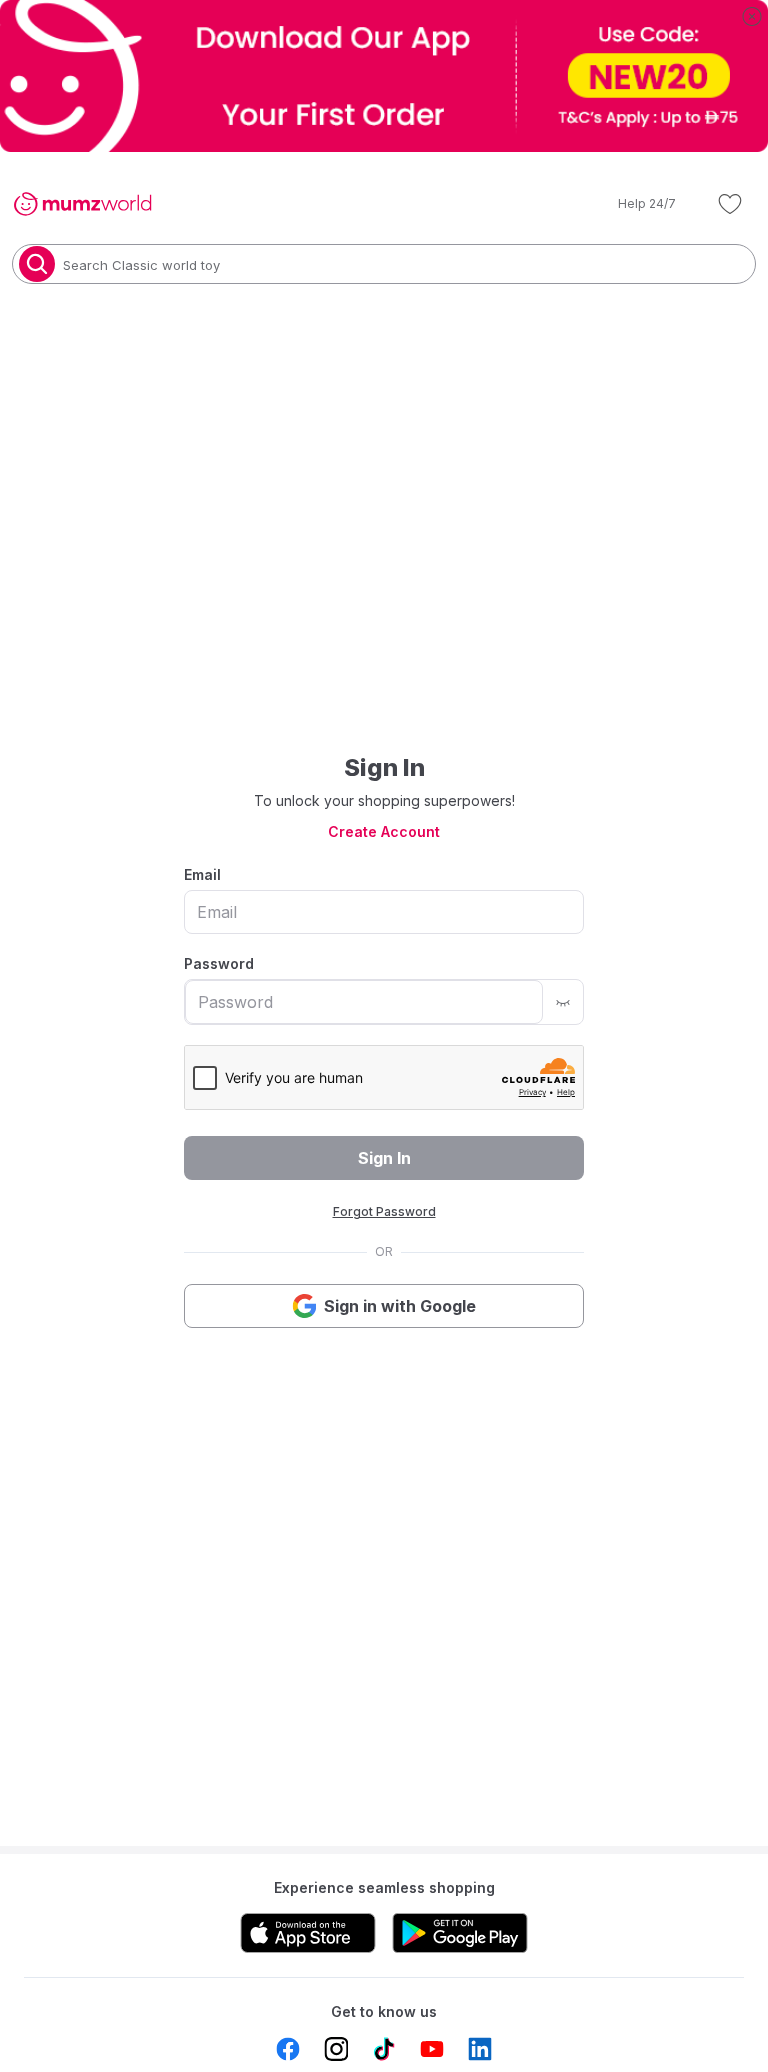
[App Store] (308, 1933)
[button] (633, 204)
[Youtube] (432, 2049)
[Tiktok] (384, 2049)
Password (219, 963)
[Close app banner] (752, 16)
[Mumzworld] (82, 204)
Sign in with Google (400, 1306)
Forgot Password (384, 1211)
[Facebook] (288, 2049)
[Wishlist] (730, 204)
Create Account (384, 831)
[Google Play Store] (460, 1933)
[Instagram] (336, 2049)
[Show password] (563, 1002)
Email (202, 874)
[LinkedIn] (480, 2049)
